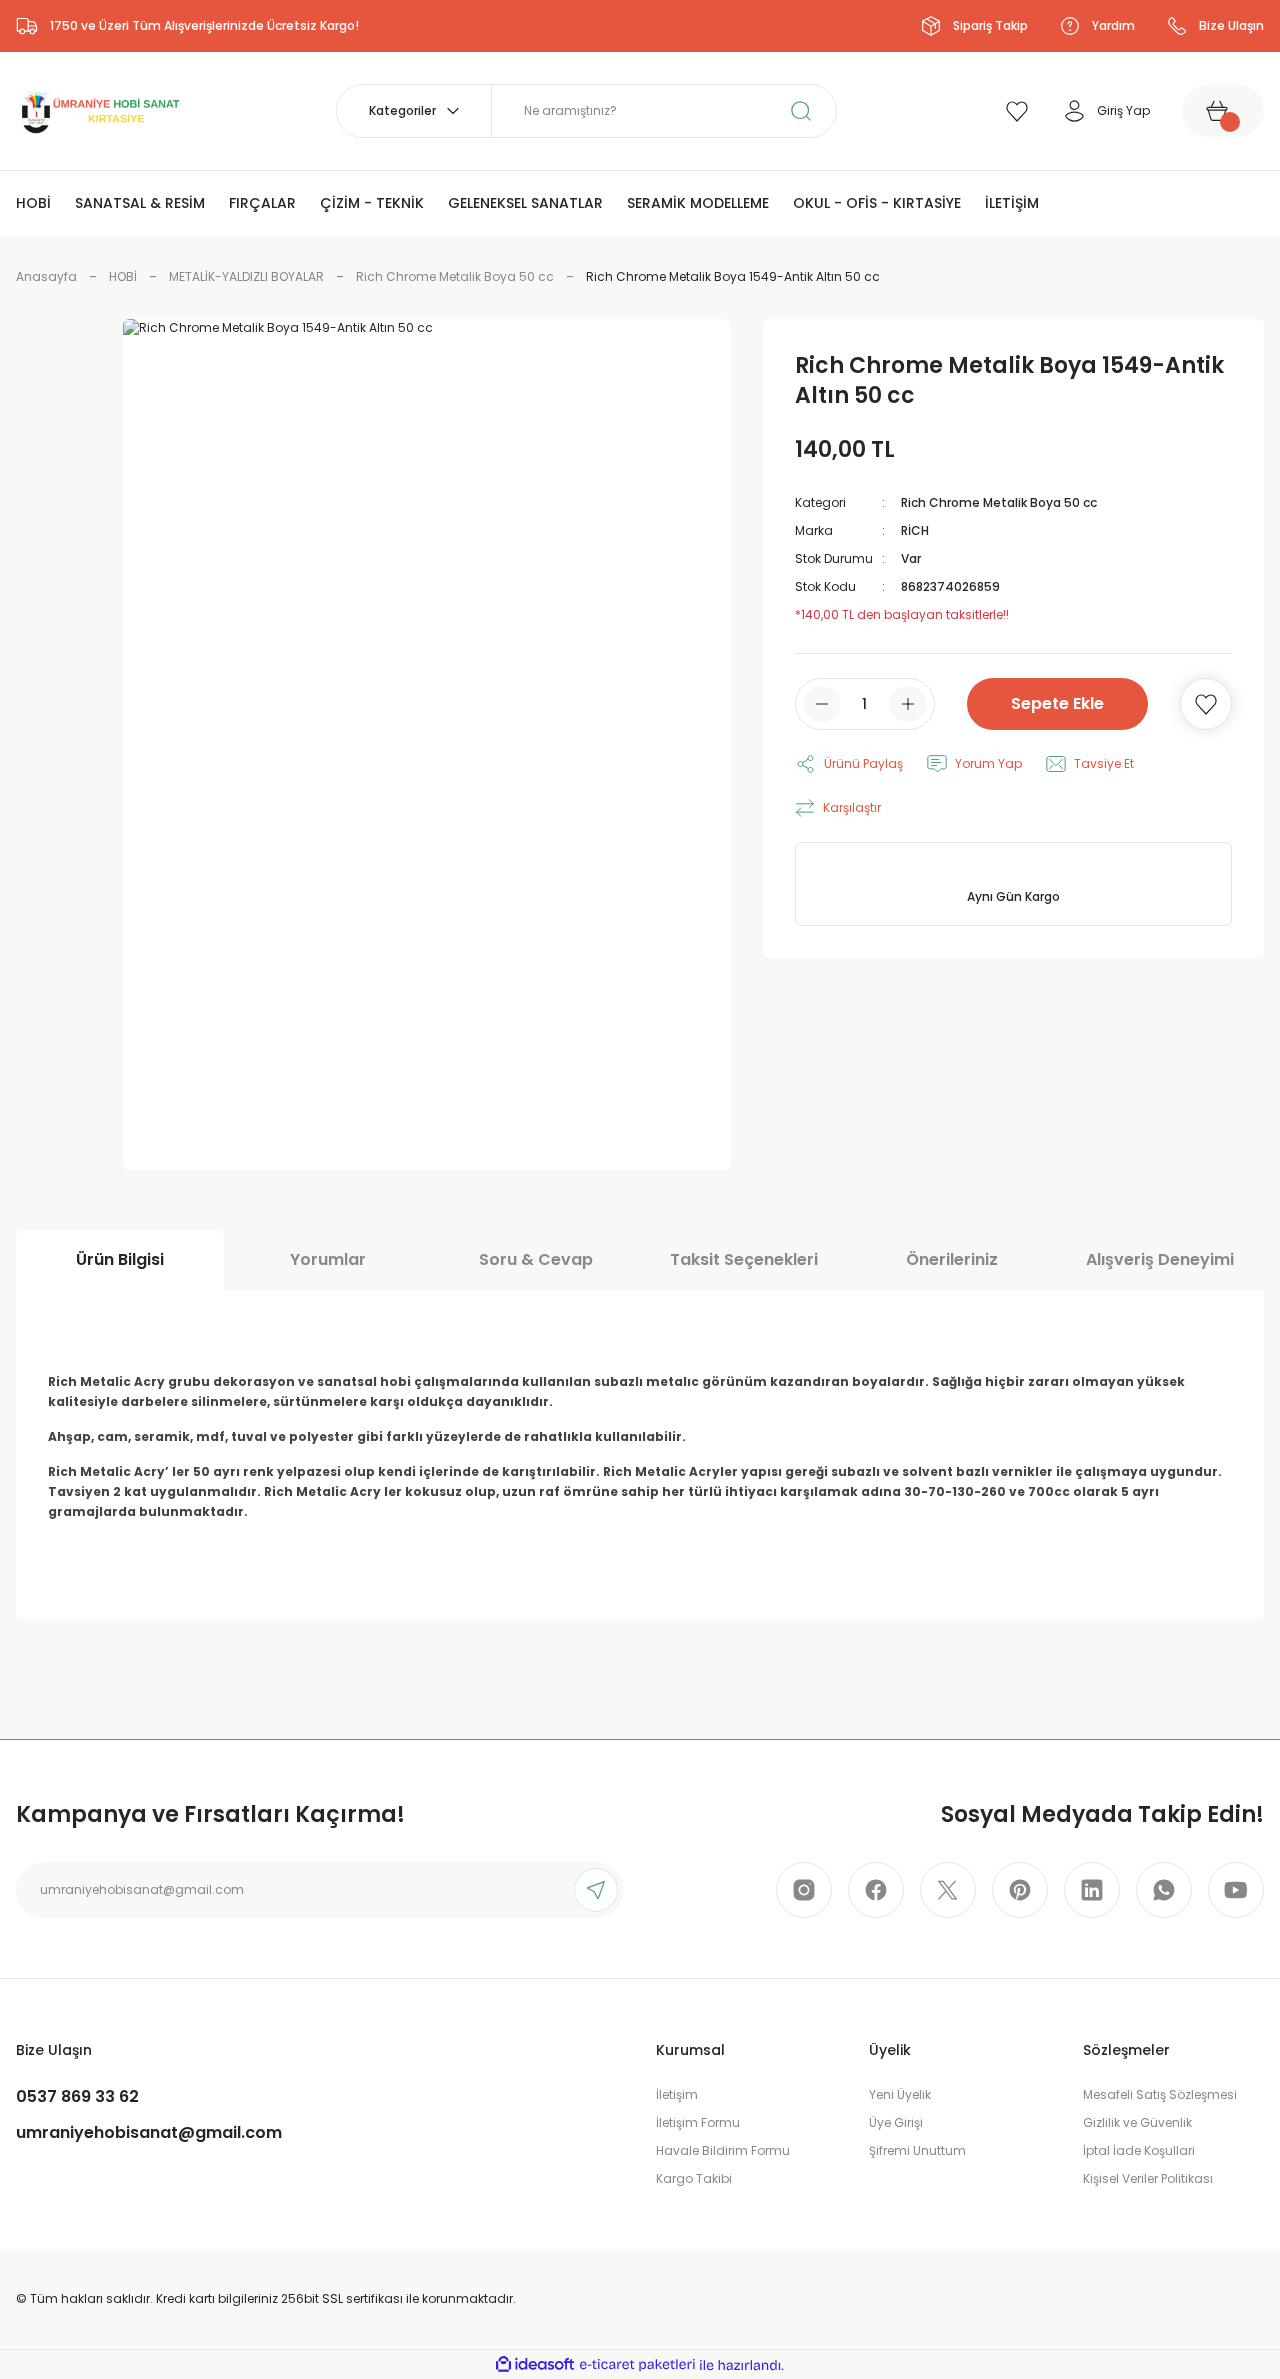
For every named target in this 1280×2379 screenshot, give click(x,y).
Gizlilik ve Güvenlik (1137, 2122)
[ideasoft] (535, 2365)
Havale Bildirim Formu (723, 2150)
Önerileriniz (952, 1259)
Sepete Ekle (1057, 703)
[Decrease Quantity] (822, 704)
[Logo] (99, 109)
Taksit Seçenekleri (744, 1259)
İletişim (677, 2094)
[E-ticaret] (637, 2365)
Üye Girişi (896, 2122)
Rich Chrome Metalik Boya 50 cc (999, 502)
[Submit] (596, 1890)
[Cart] (1223, 111)
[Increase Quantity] (908, 704)
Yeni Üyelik (900, 2094)
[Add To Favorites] (1206, 704)
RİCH (915, 530)
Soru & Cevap (536, 1259)
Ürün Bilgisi (120, 1259)
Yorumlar (328, 1259)
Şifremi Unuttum (917, 2150)
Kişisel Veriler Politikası (1148, 2178)
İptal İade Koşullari (1139, 2150)
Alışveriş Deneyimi (1160, 1259)
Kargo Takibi (694, 2178)
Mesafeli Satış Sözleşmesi (1160, 2094)
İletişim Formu (698, 2122)
